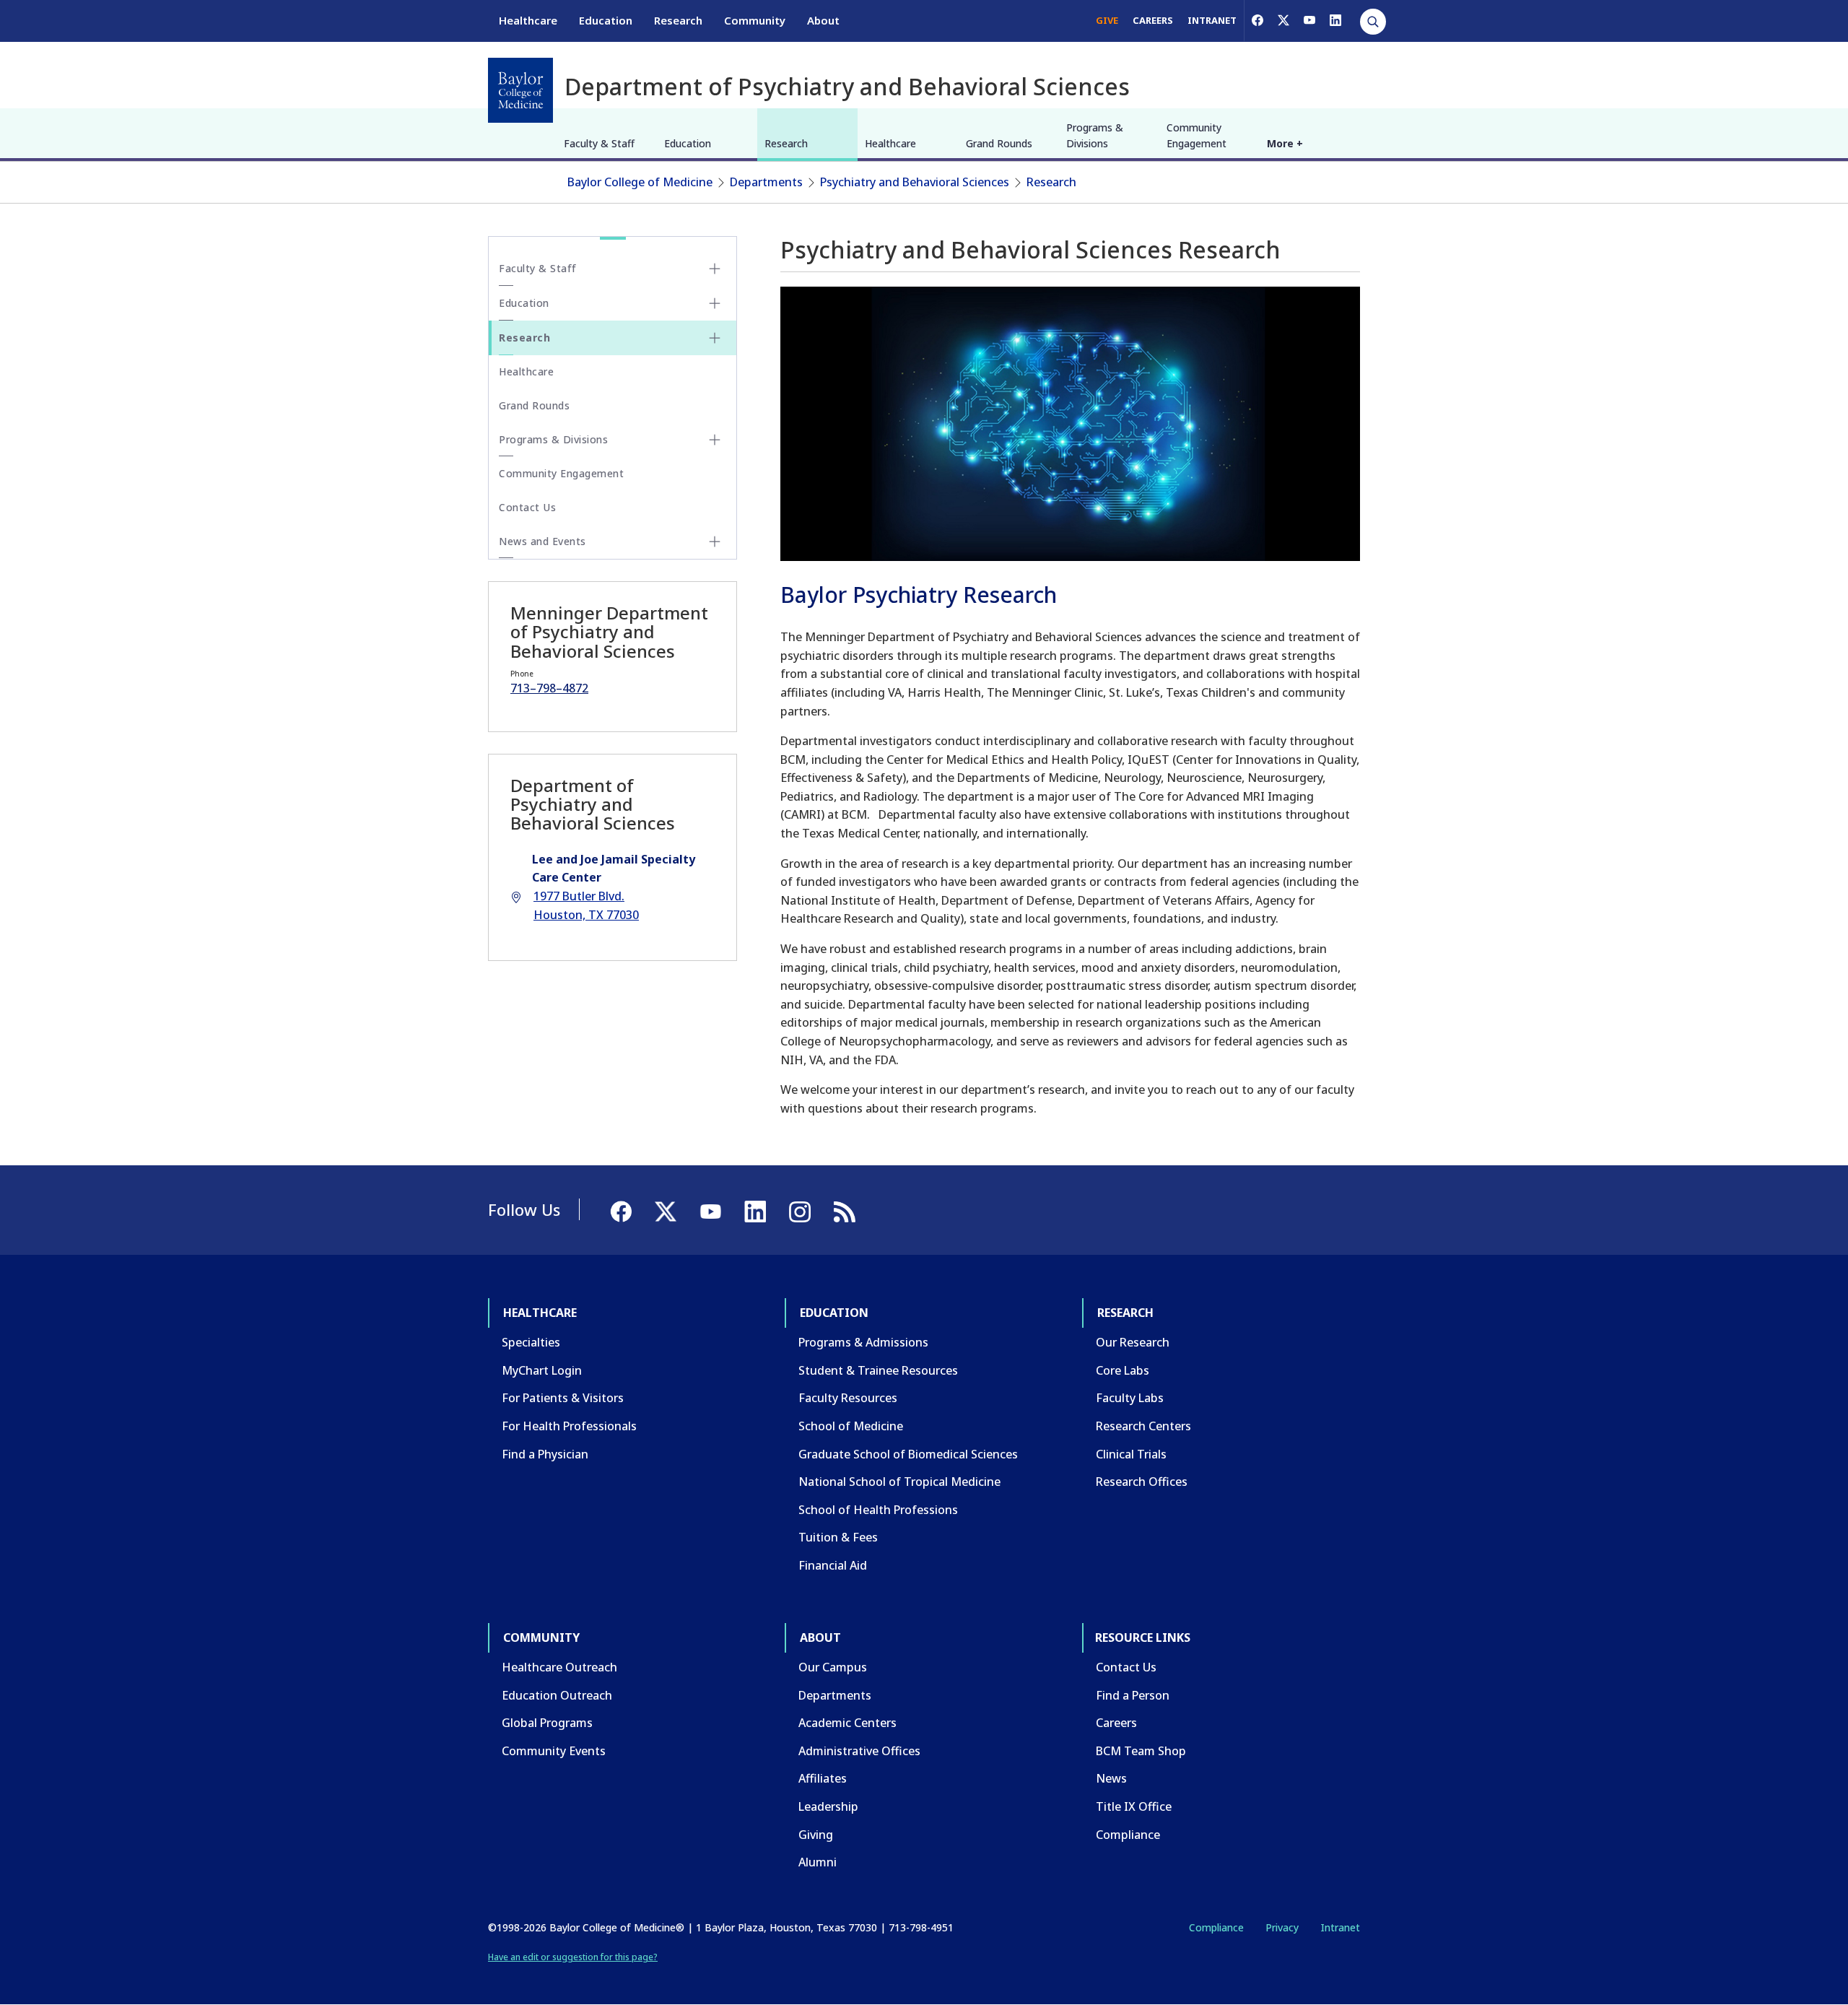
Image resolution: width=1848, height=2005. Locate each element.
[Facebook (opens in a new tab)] (1258, 20)
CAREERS (1153, 20)
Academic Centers (847, 1723)
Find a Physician (545, 1454)
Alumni (818, 1862)
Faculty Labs (1130, 1398)
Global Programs (547, 1723)
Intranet (1340, 1927)
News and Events (542, 541)
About (823, 20)
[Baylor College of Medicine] (520, 90)
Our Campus (833, 1667)
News (1111, 1778)
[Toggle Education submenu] (715, 303)
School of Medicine (851, 1426)
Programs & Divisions (1095, 135)
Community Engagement (1197, 135)
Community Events (554, 1751)
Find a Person (1133, 1695)
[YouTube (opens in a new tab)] (1309, 20)
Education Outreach (557, 1695)
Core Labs (1123, 1370)
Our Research (1133, 1342)
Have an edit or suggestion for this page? (573, 1957)
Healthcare (528, 20)
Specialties (531, 1342)
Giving (816, 1835)
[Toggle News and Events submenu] (715, 542)
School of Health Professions (878, 1510)
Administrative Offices (859, 1751)
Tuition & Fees (838, 1537)
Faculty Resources (848, 1398)
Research (678, 20)
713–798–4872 (549, 688)
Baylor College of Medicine (640, 182)
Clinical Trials (1131, 1454)
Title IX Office (1134, 1806)
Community (755, 20)
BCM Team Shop (1141, 1751)
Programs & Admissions (863, 1342)
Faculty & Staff (599, 143)
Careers (1116, 1723)
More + (1285, 143)
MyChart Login (542, 1370)
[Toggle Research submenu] (715, 338)
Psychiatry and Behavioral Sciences (915, 182)
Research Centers (1143, 1426)
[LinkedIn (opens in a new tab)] (1335, 20)
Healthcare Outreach (559, 1667)
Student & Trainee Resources (878, 1370)
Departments (766, 182)
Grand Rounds (999, 143)
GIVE (1107, 20)
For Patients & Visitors (563, 1398)
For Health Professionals (569, 1426)
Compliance (1128, 1835)
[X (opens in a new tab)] (1283, 20)
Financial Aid (833, 1565)
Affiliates (823, 1778)
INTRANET (1212, 20)
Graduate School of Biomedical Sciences (908, 1454)
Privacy (1282, 1927)
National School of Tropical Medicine (899, 1482)
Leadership (828, 1806)
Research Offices (1142, 1482)
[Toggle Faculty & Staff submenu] (715, 269)
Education (606, 20)
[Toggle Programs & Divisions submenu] (715, 440)
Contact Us (527, 507)
